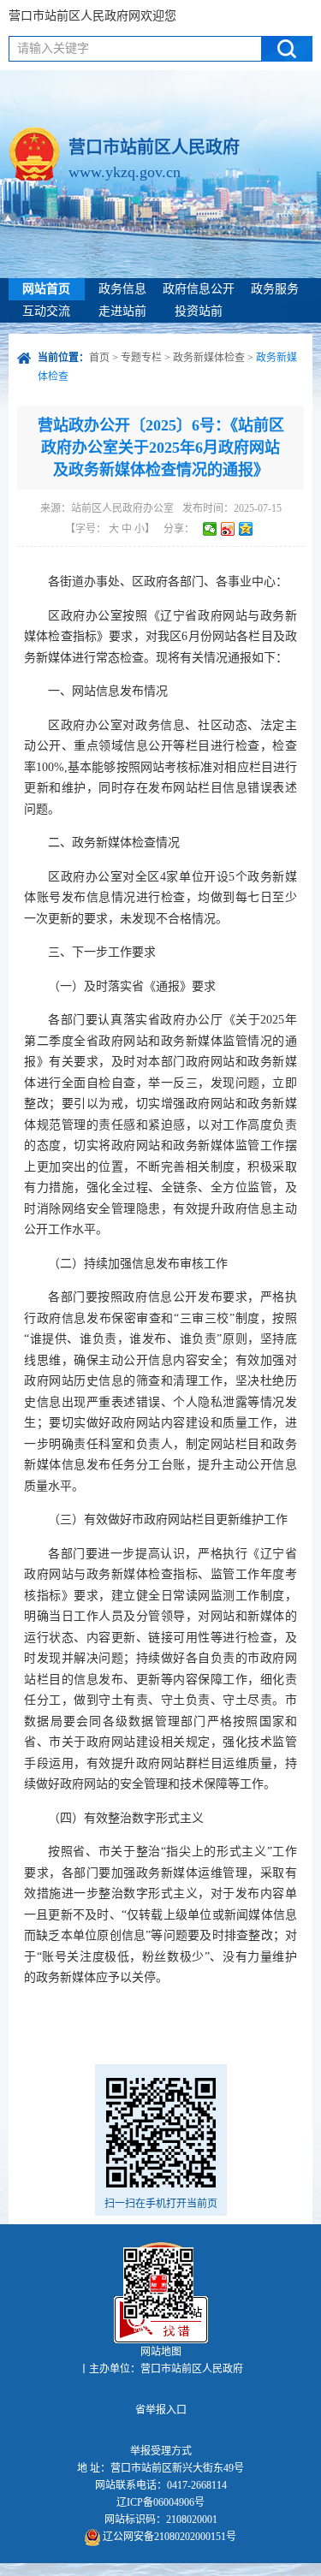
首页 (99, 358)
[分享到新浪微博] (228, 529)
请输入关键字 (53, 48)
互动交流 (46, 311)
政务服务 (275, 289)
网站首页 (46, 289)
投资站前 (199, 311)
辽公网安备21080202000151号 (168, 2537)
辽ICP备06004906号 (160, 2502)
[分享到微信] (210, 529)
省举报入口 (161, 2410)
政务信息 (122, 289)
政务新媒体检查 (209, 358)
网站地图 (161, 2352)
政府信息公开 (199, 289)
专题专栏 (141, 358)
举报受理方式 (161, 2451)
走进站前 (122, 311)
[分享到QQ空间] (246, 529)
